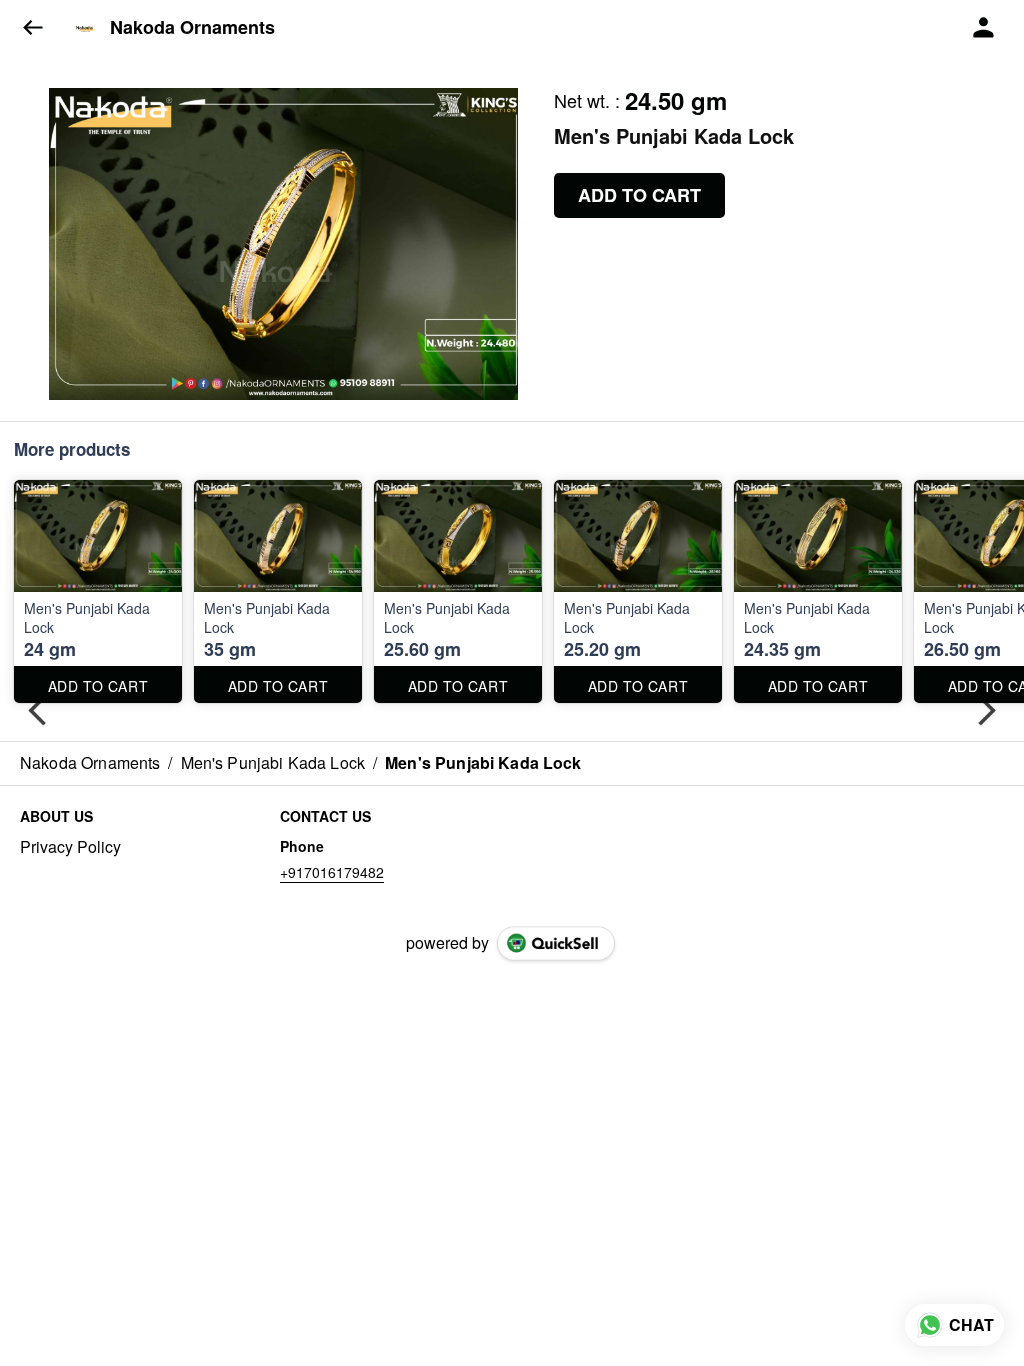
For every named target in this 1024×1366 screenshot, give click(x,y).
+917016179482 (332, 872)
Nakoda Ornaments (192, 28)
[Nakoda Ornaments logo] (85, 28)
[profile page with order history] (984, 28)
